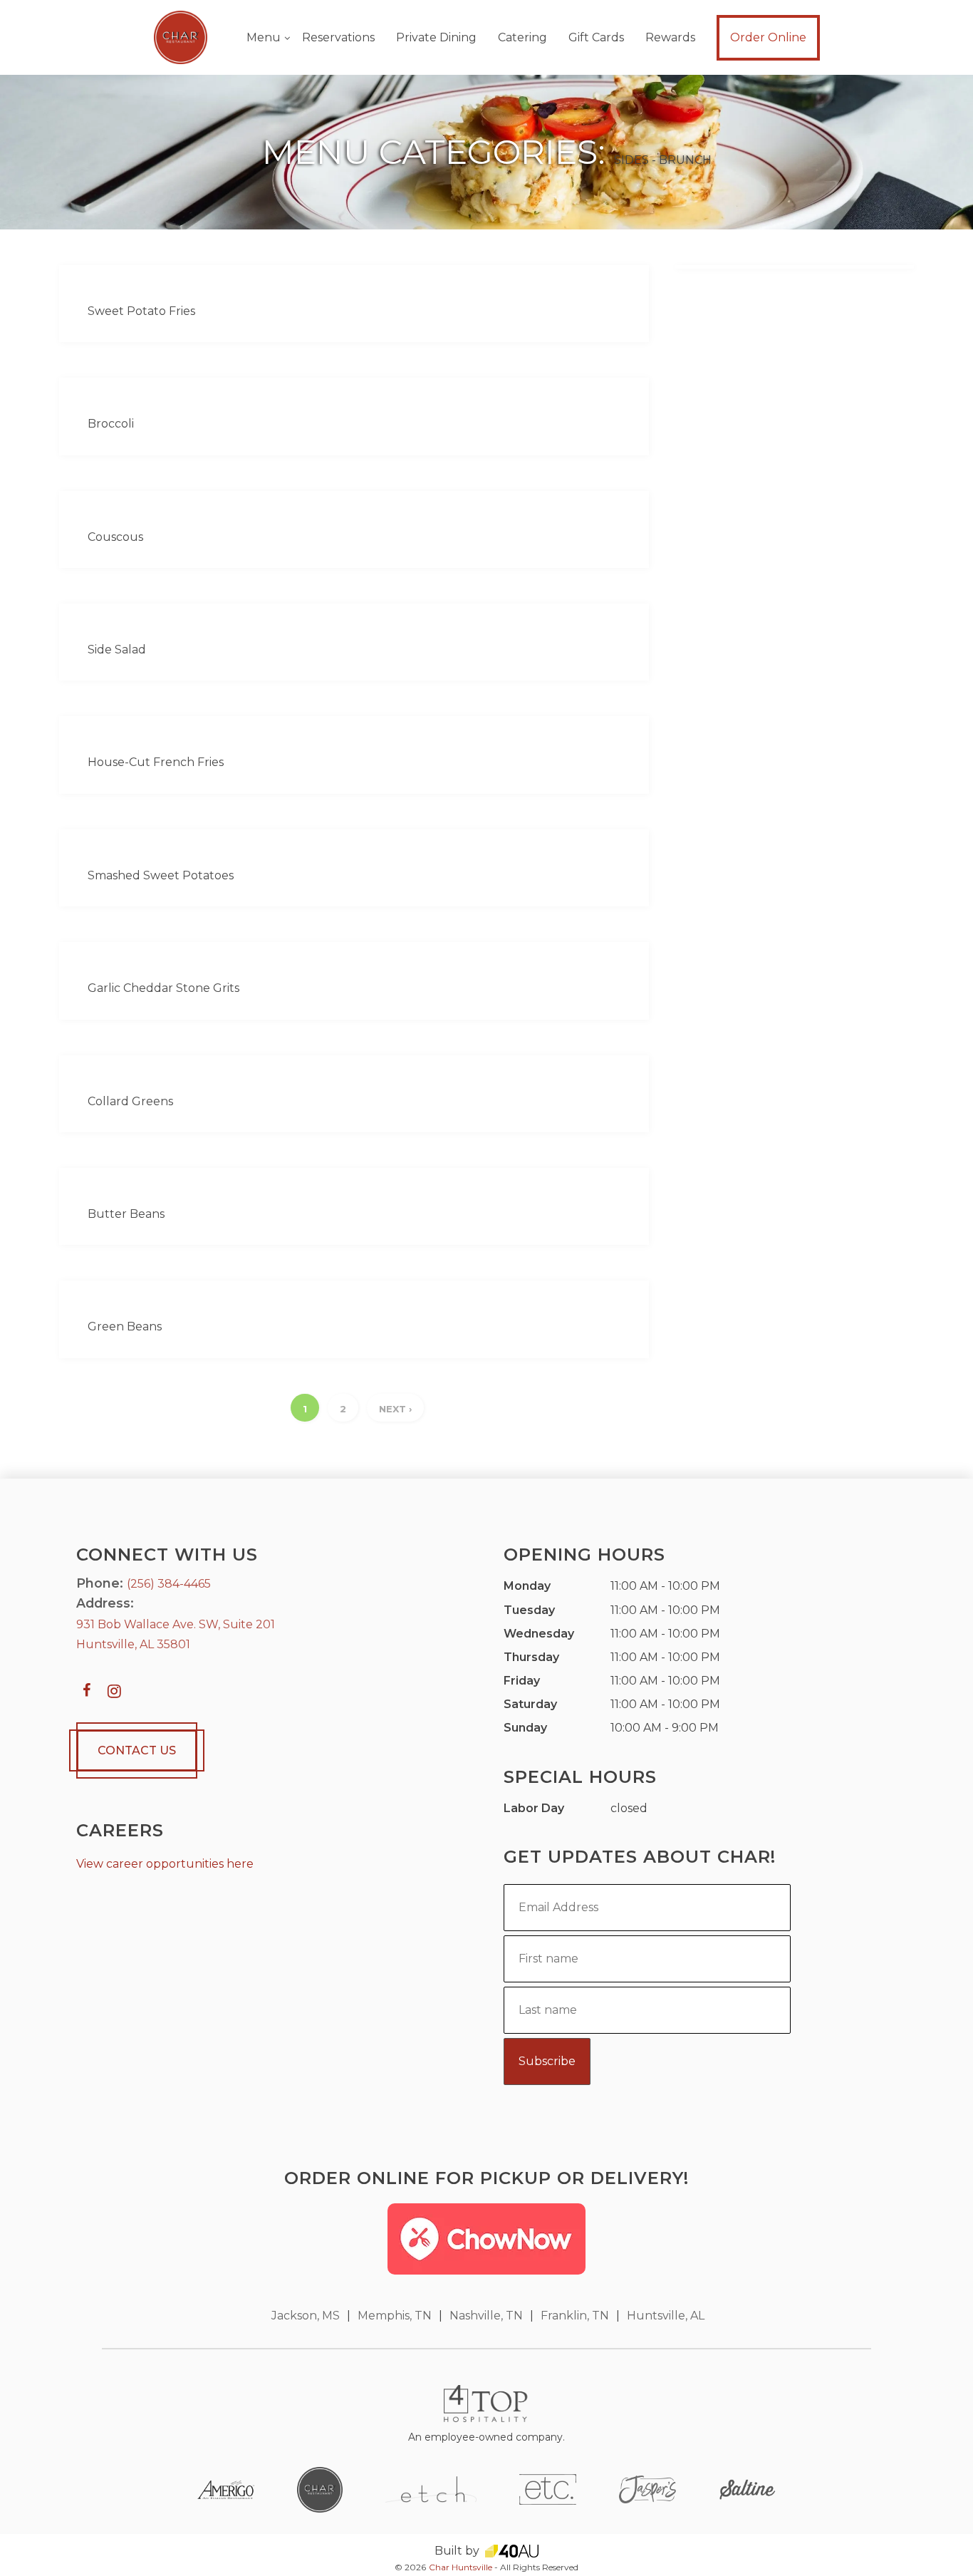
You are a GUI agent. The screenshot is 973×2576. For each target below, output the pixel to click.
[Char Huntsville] (181, 37)
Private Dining (436, 37)
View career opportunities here (165, 1864)
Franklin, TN (575, 2316)
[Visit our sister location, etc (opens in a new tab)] (548, 2489)
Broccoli (111, 424)
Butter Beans (126, 1214)
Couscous (115, 537)
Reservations (338, 37)
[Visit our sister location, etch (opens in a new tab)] (431, 2489)
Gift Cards (596, 37)
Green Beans (125, 1326)
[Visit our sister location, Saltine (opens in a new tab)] (747, 2489)
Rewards (670, 37)
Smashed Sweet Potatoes (161, 875)
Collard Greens (130, 1101)
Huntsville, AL (666, 2316)
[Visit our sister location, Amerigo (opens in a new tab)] (226, 2489)
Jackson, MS (306, 2316)
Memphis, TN (395, 2316)
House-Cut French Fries (156, 762)
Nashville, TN (486, 2316)
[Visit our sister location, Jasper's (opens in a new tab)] (647, 2489)
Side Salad (117, 650)
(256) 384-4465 (169, 1584)
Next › (395, 1409)
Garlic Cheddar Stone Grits (163, 988)
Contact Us (137, 1750)
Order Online (768, 37)
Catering (522, 37)
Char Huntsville (461, 2567)
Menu (264, 37)
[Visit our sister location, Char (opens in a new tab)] (320, 2489)
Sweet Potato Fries (141, 311)
